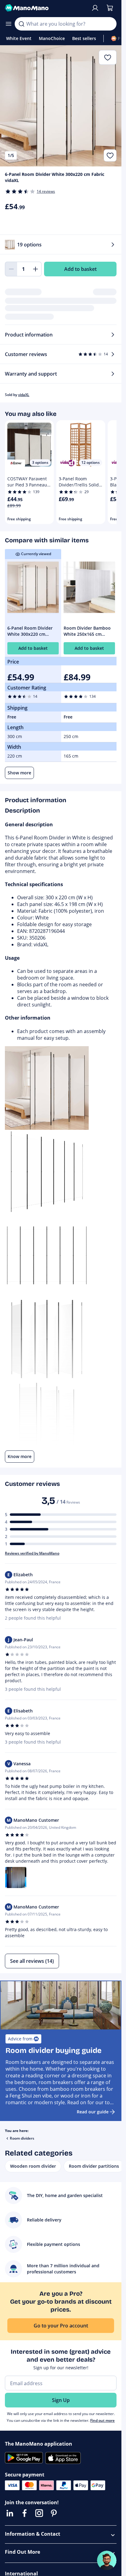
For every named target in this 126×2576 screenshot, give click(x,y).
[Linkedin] (10, 2513)
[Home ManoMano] (45, 8)
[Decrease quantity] (11, 269)
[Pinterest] (54, 2513)
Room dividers (22, 2138)
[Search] (21, 24)
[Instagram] (39, 2513)
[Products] (9, 24)
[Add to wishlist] (110, 155)
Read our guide (93, 2112)
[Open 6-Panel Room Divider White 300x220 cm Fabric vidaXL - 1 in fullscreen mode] (61, 106)
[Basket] (110, 8)
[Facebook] (24, 2513)
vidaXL (24, 395)
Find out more (102, 2420)
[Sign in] (95, 8)
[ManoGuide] (107, 2560)
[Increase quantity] (35, 269)
